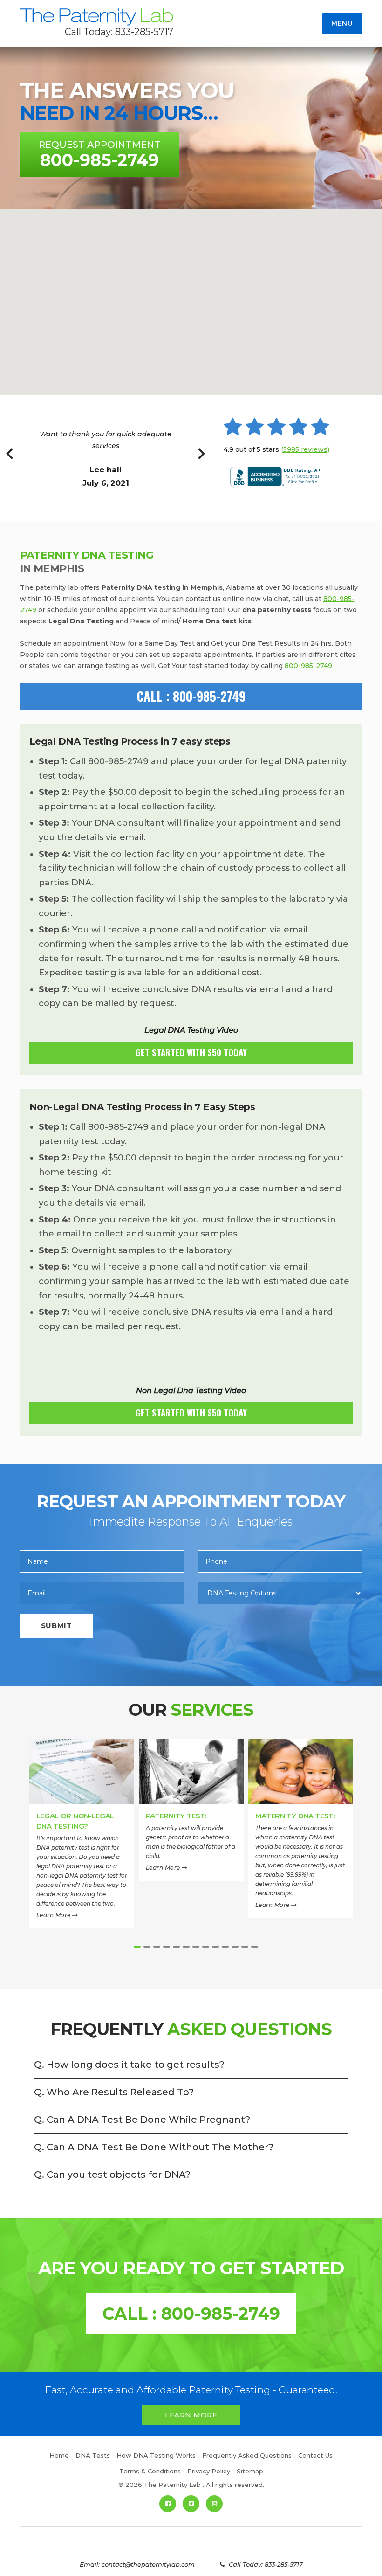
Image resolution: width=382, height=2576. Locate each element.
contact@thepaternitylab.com (148, 2564)
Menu (342, 23)
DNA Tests (93, 2455)
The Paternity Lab (97, 17)
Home (59, 2455)
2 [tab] (147, 1947)
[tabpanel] (82, 1839)
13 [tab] (255, 1947)
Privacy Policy (209, 2471)
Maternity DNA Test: (295, 1816)
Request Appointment (100, 155)
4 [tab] (167, 1947)
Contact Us (315, 2455)
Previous (10, 459)
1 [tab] (137, 1947)
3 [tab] (157, 1947)
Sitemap (250, 2471)
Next (201, 459)
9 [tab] (215, 1947)
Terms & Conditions (150, 2471)
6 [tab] (186, 1947)
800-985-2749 (308, 666)
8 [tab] (206, 1947)
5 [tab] (176, 1947)
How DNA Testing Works (156, 2455)
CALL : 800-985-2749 (191, 696)
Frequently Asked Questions (247, 2455)
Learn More (55, 1915)
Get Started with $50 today (191, 1052)
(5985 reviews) (305, 449)
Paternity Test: (176, 1816)
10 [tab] (225, 1947)
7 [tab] (196, 1947)
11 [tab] (235, 1947)
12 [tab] (245, 1947)
